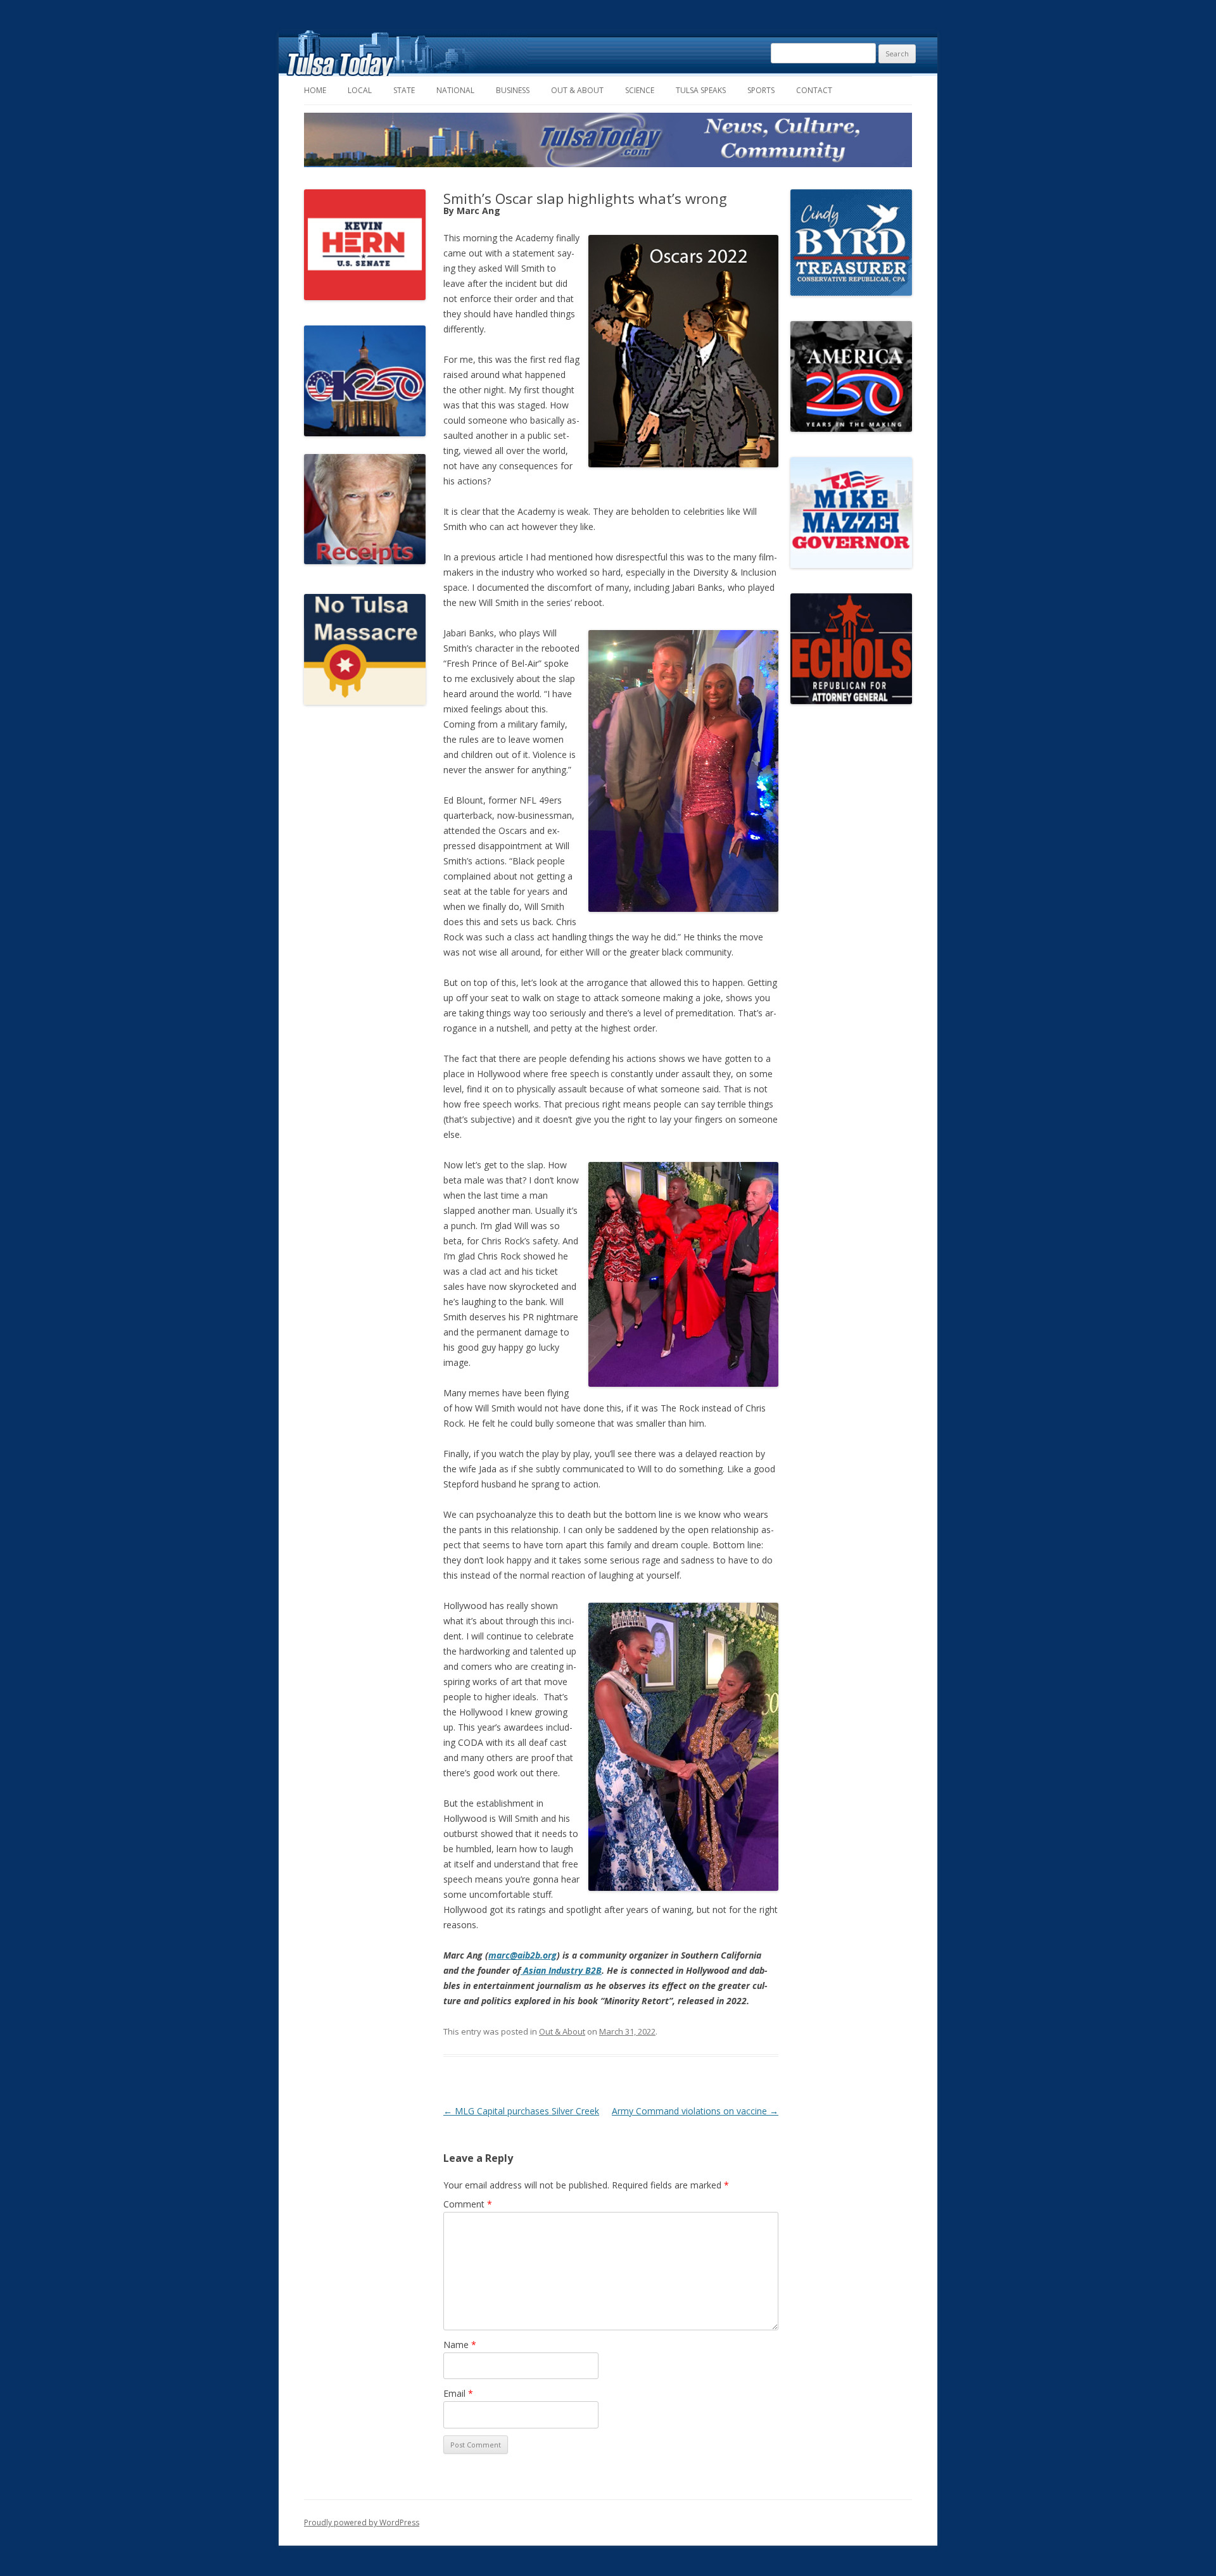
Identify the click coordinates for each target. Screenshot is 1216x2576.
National (455, 90)
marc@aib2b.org (522, 1955)
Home (315, 90)
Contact (814, 90)
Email (458, 2393)
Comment (468, 2204)
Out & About (577, 90)
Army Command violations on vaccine (695, 2111)
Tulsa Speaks (701, 90)
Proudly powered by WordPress (362, 2522)
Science (640, 90)
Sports (761, 90)
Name (460, 2345)
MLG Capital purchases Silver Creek (521, 2111)
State (404, 90)
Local (360, 90)
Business (513, 90)
